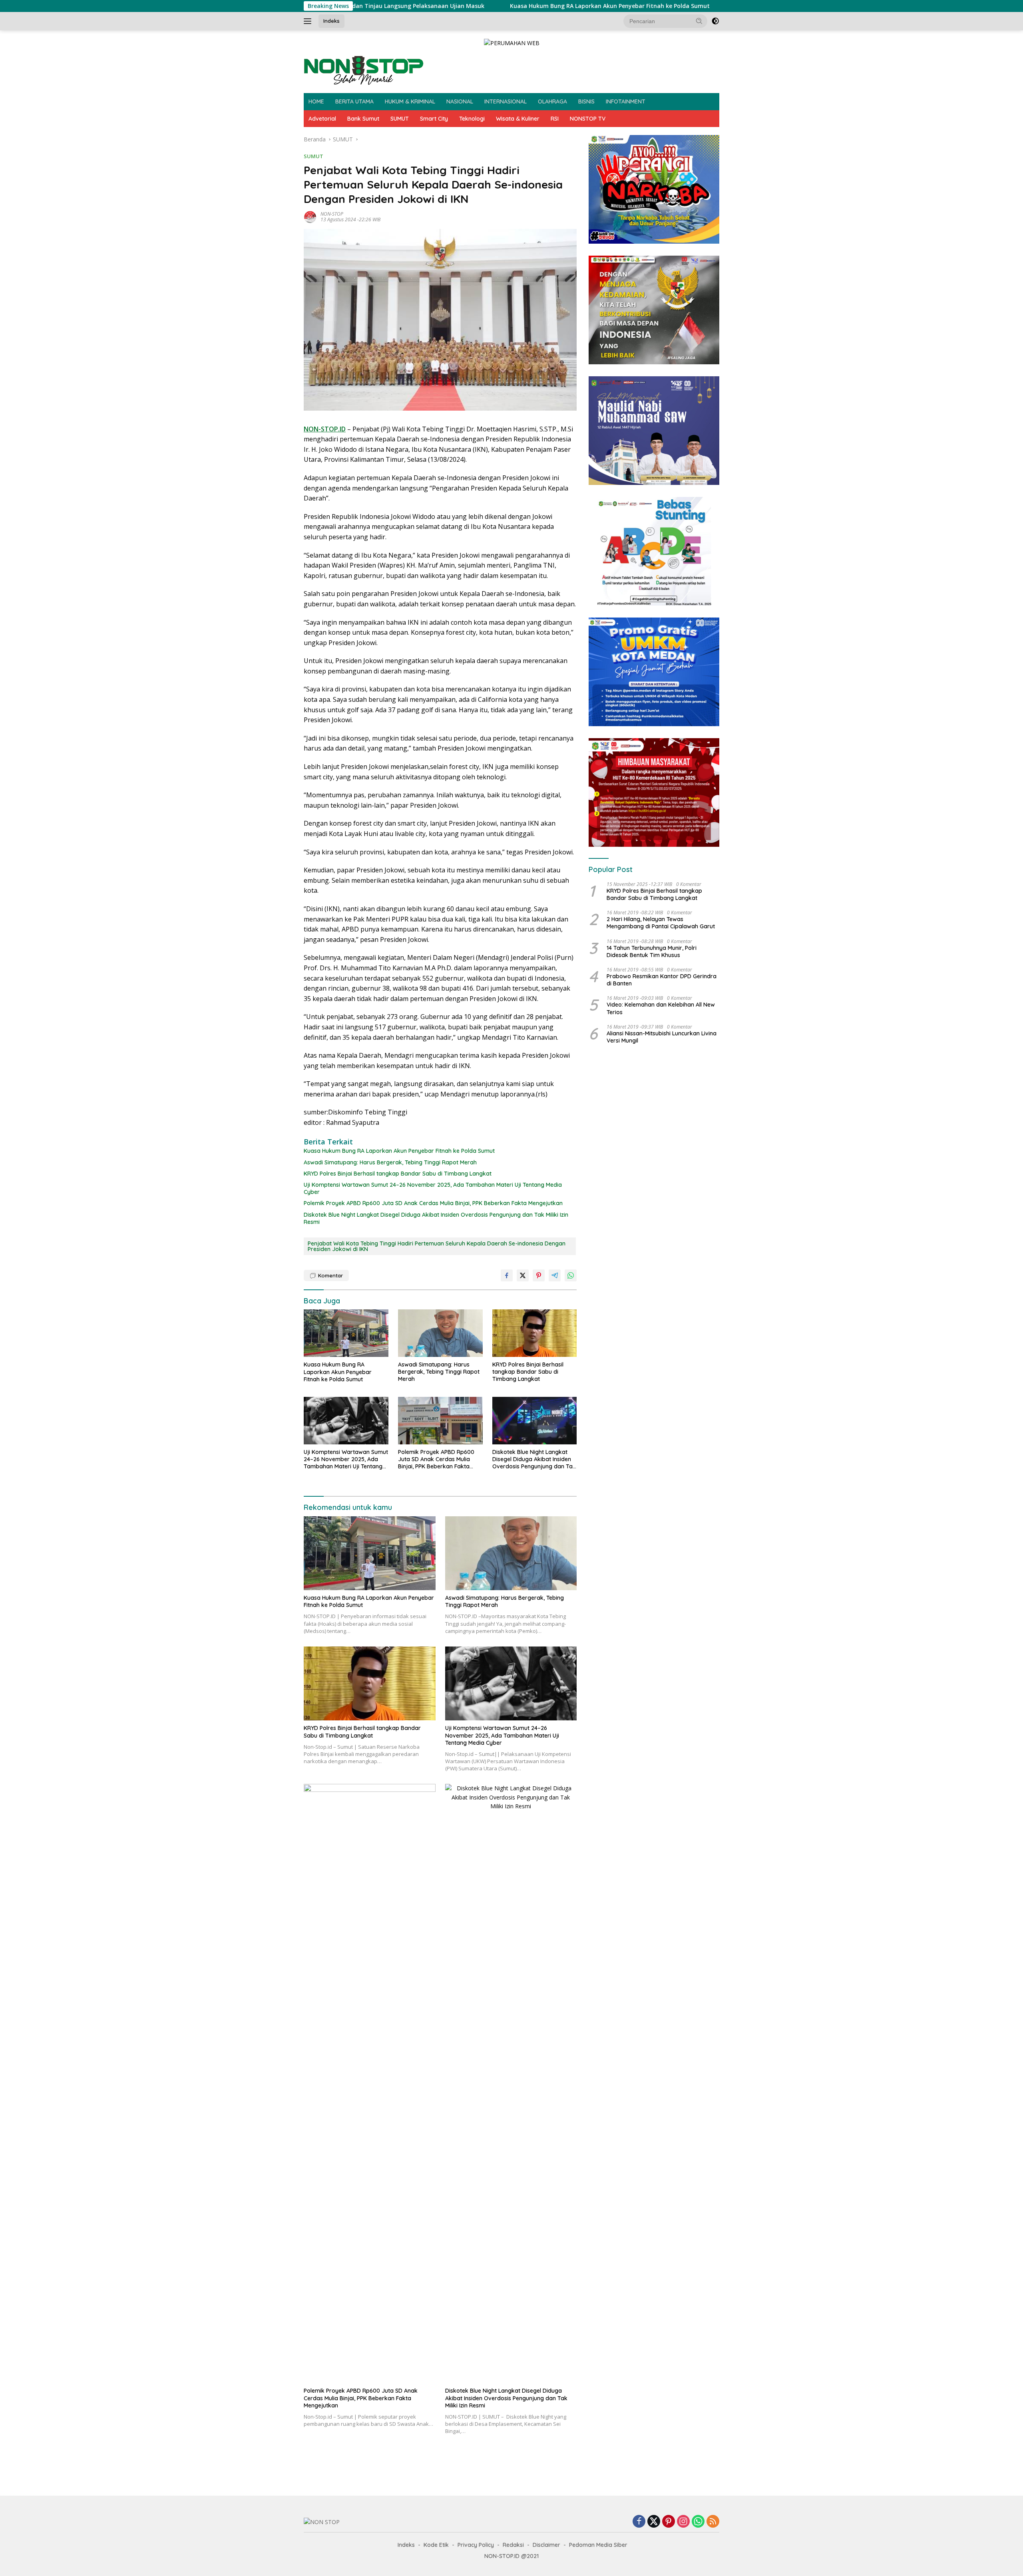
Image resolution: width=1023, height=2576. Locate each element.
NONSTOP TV (588, 119)
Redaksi (513, 2545)
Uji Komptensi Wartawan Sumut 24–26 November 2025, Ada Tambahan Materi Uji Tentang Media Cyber (433, 1188)
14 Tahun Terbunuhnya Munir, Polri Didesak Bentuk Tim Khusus (652, 951)
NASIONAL (460, 101)
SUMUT (400, 119)
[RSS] (713, 2522)
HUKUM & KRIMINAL (410, 101)
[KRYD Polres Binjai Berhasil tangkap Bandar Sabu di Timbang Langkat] (535, 1333)
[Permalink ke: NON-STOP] (310, 216)
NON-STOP (332, 214)
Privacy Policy (476, 2545)
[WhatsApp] (698, 2522)
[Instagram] (683, 2522)
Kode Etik (436, 2545)
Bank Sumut (363, 119)
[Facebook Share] (507, 1275)
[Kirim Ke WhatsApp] (571, 1275)
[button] (699, 21)
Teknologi (472, 119)
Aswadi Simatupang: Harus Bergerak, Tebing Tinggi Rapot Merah (390, 1162)
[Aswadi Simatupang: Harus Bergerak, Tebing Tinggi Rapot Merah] (440, 1333)
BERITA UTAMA (354, 101)
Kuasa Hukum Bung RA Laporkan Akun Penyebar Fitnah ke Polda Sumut (494, 6)
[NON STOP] (364, 70)
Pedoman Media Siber (598, 2545)
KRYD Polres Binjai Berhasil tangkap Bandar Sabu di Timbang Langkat (398, 1174)
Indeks (331, 21)
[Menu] (309, 21)
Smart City (434, 119)
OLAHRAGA (552, 101)
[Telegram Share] (555, 1275)
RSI (555, 119)
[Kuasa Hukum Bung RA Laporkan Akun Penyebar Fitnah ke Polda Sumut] (346, 1333)
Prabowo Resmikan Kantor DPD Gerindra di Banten (662, 980)
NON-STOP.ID (325, 429)
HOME (316, 101)
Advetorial (322, 119)
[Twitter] (654, 2522)
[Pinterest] (669, 2522)
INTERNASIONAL (506, 101)
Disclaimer (546, 2545)
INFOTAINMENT (626, 101)
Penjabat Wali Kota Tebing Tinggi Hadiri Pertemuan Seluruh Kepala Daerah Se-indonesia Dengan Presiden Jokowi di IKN (437, 1246)
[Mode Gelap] (715, 21)
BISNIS (586, 101)
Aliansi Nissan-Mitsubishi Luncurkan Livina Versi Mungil (662, 1037)
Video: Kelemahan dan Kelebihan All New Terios (661, 1008)
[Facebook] (639, 2522)
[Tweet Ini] (523, 1275)
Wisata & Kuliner (518, 119)
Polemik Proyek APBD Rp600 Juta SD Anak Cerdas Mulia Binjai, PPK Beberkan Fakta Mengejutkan (433, 1203)
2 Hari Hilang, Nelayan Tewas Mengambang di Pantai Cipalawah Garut (661, 923)
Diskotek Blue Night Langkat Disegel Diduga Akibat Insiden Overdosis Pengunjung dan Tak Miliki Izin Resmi (436, 1218)
